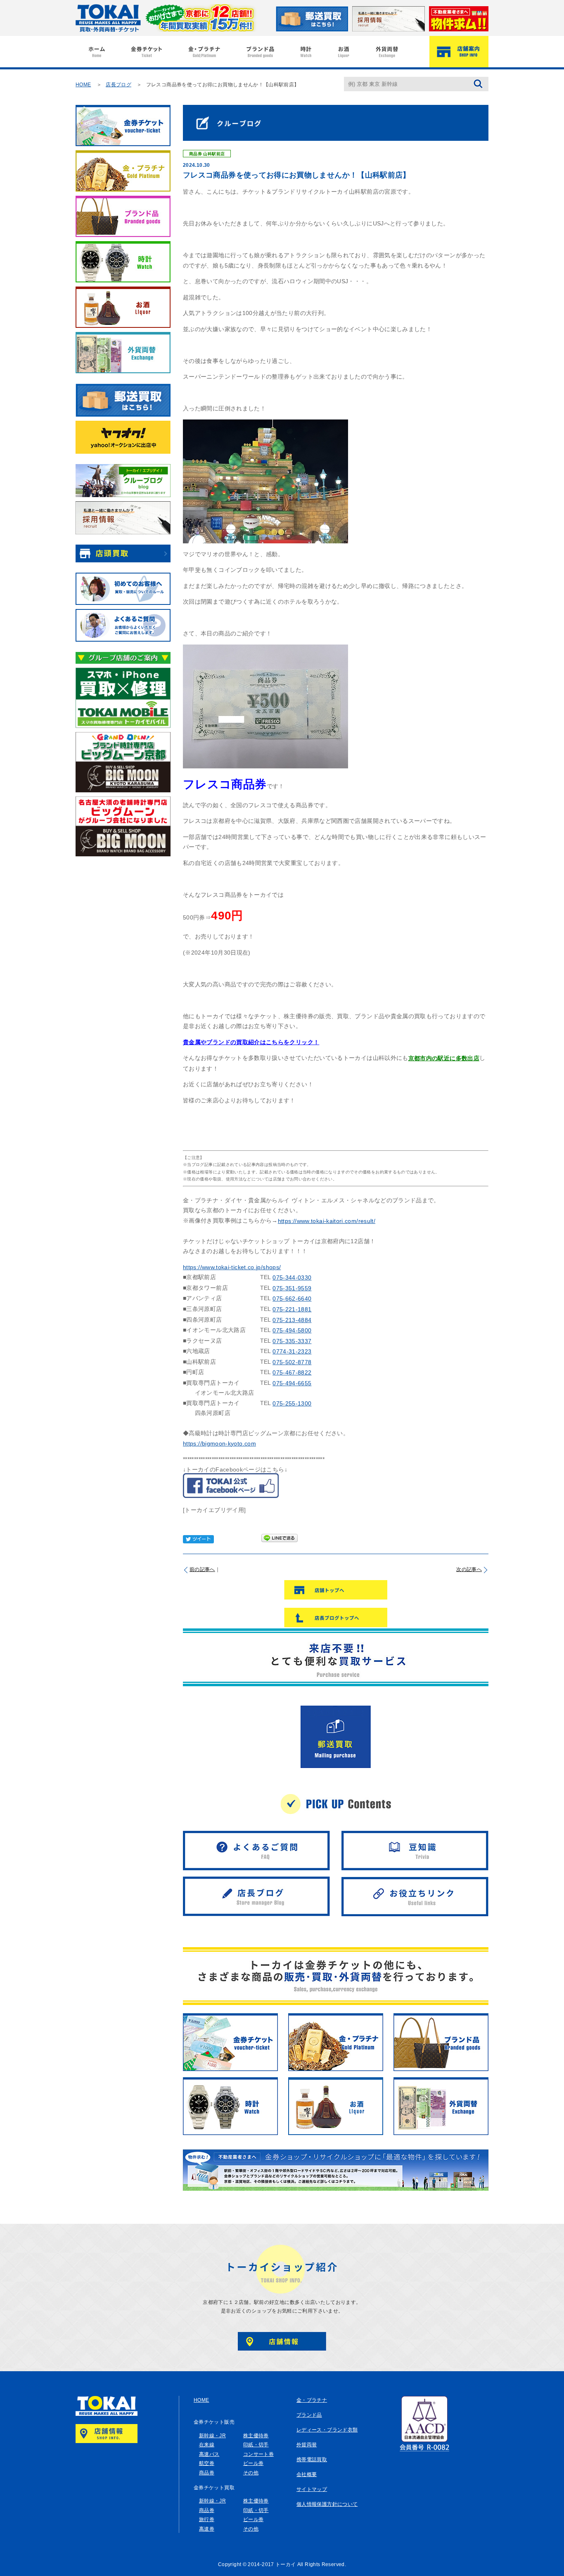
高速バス (209, 2454)
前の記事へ (202, 1569)
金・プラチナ (312, 2400)
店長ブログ (118, 85)
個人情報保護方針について (327, 2504)
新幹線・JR (212, 2436)
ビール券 (253, 2463)
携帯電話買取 (312, 2460)
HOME (83, 85)
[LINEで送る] (280, 1539)
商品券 (196, 153)
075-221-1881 (292, 1309)
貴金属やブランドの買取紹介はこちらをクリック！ (251, 1042)
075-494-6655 (292, 1383)
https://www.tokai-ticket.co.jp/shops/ (232, 1267)
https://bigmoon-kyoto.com (219, 1443)
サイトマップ (312, 2489)
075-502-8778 (292, 1362)
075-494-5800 (292, 1330)
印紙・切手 (256, 2445)
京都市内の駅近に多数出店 (444, 1058)
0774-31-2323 (292, 1351)
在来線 (207, 2445)
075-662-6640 (292, 1299)
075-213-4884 (292, 1320)
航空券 (207, 2463)
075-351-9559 (292, 1288)
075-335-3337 (292, 1341)
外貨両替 (307, 2445)
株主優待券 (256, 2436)
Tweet (198, 1539)
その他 (251, 2473)
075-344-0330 (292, 1277)
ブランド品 (309, 2415)
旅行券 (207, 2519)
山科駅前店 (214, 153)
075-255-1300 (292, 1403)
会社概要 (307, 2474)
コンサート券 (258, 2454)
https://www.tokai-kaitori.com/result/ (327, 1221)
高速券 (207, 2529)
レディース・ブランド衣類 (327, 2430)
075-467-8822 (292, 1372)
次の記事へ (469, 1569)
